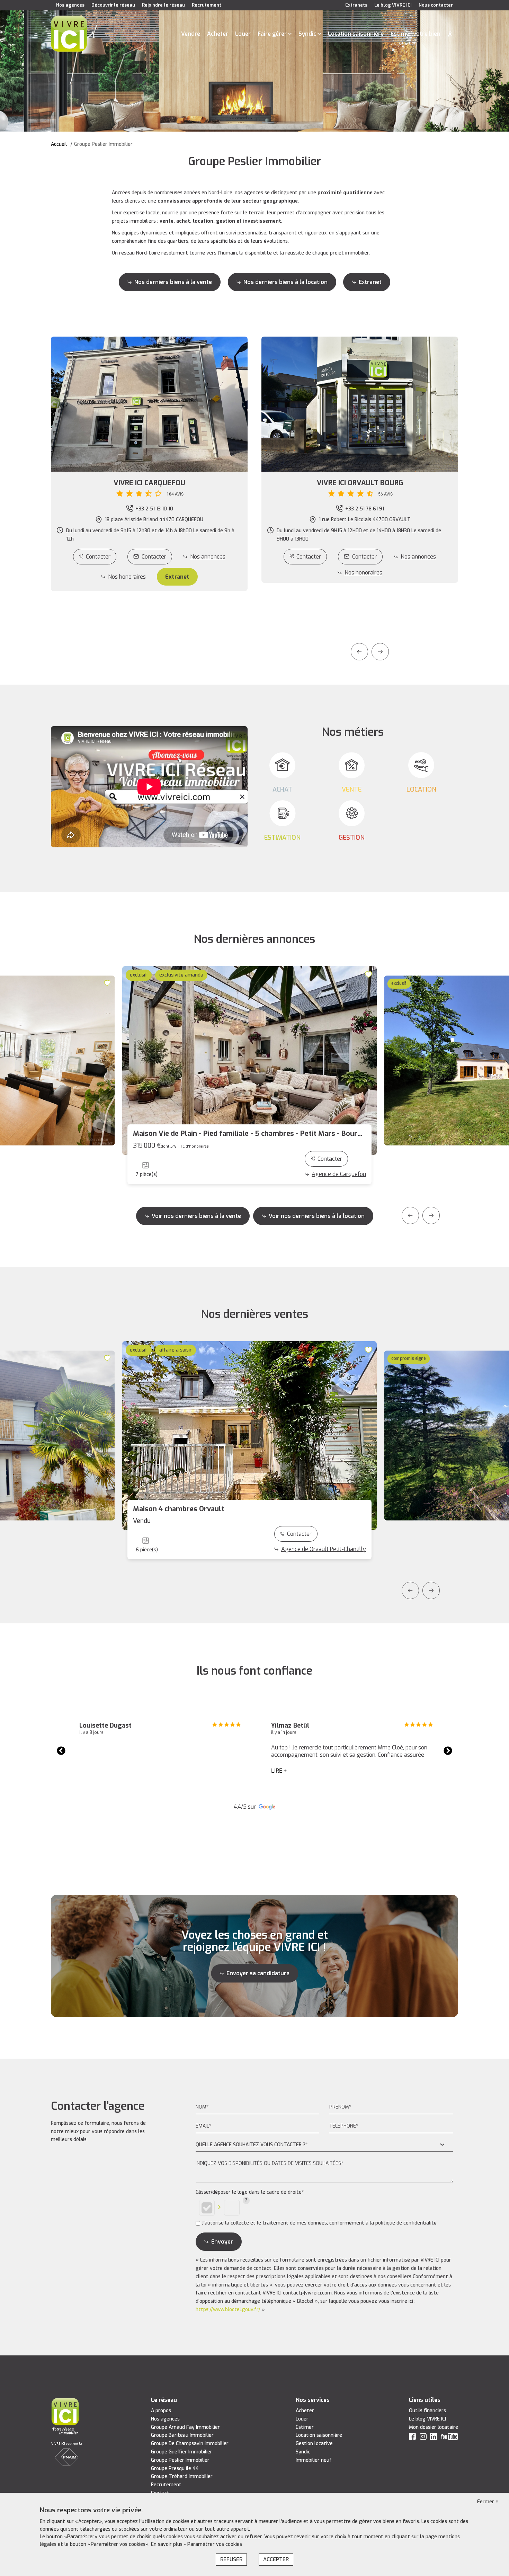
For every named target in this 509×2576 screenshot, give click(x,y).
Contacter (98, 557)
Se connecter (450, 34)
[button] (149, 488)
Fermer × (488, 2502)
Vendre (191, 34)
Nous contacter (436, 5)
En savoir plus (167, 2544)
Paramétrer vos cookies (215, 2544)
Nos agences (70, 5)
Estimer (305, 2427)
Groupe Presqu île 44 (175, 2468)
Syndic (307, 34)
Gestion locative (314, 2444)
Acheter (218, 34)
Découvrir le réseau (113, 5)
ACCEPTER (276, 2559)
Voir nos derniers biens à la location (317, 1216)
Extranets (356, 5)
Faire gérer (272, 34)
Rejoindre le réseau (163, 5)
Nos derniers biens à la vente (173, 282)
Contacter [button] (154, 557)
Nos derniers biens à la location (285, 282)
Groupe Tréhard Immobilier (182, 2476)
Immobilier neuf (314, 2460)
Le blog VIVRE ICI (393, 5)
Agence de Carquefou (339, 1174)
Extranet (370, 282)
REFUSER (231, 2559)
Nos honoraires (127, 577)
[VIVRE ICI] (69, 33)
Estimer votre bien (416, 34)
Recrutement (207, 5)
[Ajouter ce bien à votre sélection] (108, 983)
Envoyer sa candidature (258, 1973)
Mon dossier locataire (434, 2427)
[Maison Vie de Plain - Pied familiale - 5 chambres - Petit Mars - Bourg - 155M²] (249, 1060)
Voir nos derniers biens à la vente (196, 1216)
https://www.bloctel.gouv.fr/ (228, 2310)
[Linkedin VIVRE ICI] (434, 2438)
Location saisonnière (356, 34)
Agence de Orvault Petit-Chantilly (324, 1549)
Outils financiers (427, 2411)
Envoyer (222, 2242)
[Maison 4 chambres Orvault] (249, 1436)
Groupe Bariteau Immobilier (182, 2435)
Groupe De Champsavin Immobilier (190, 2444)
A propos (161, 2411)
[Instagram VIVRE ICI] (423, 2438)
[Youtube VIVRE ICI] (449, 2438)
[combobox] (324, 2145)
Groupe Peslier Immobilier (180, 2460)
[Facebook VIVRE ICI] (412, 2438)
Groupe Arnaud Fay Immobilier (185, 2427)
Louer (243, 34)
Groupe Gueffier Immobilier (182, 2452)
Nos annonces (208, 557)
